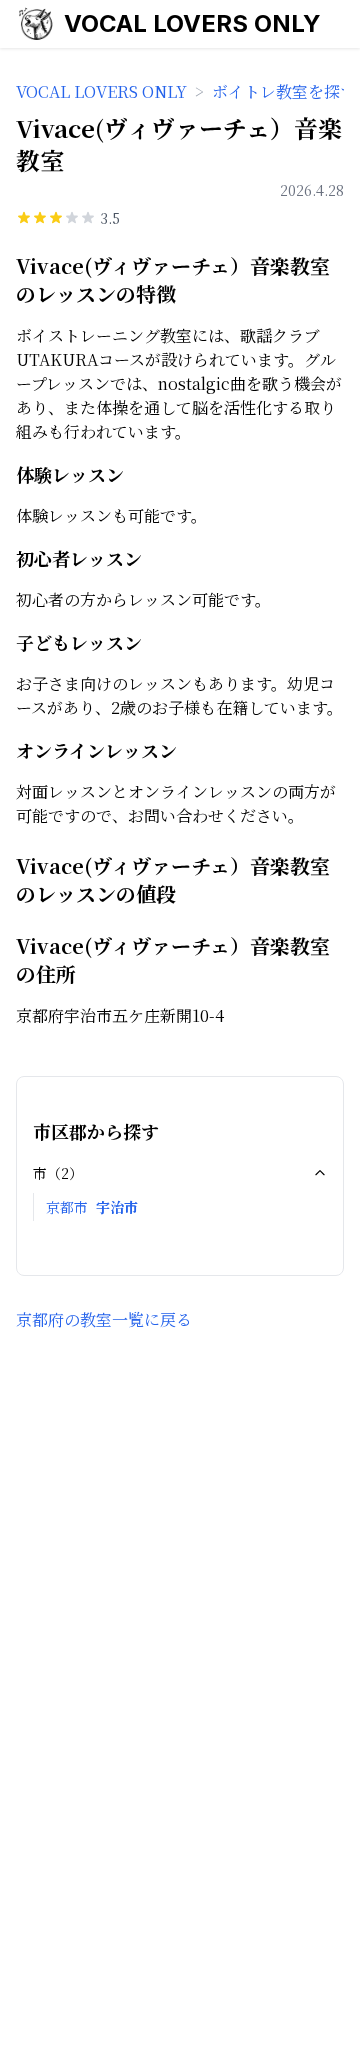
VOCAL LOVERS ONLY (192, 23)
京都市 (67, 1207)
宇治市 (117, 1207)
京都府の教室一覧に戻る (104, 1319)
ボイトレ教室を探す (284, 91)
